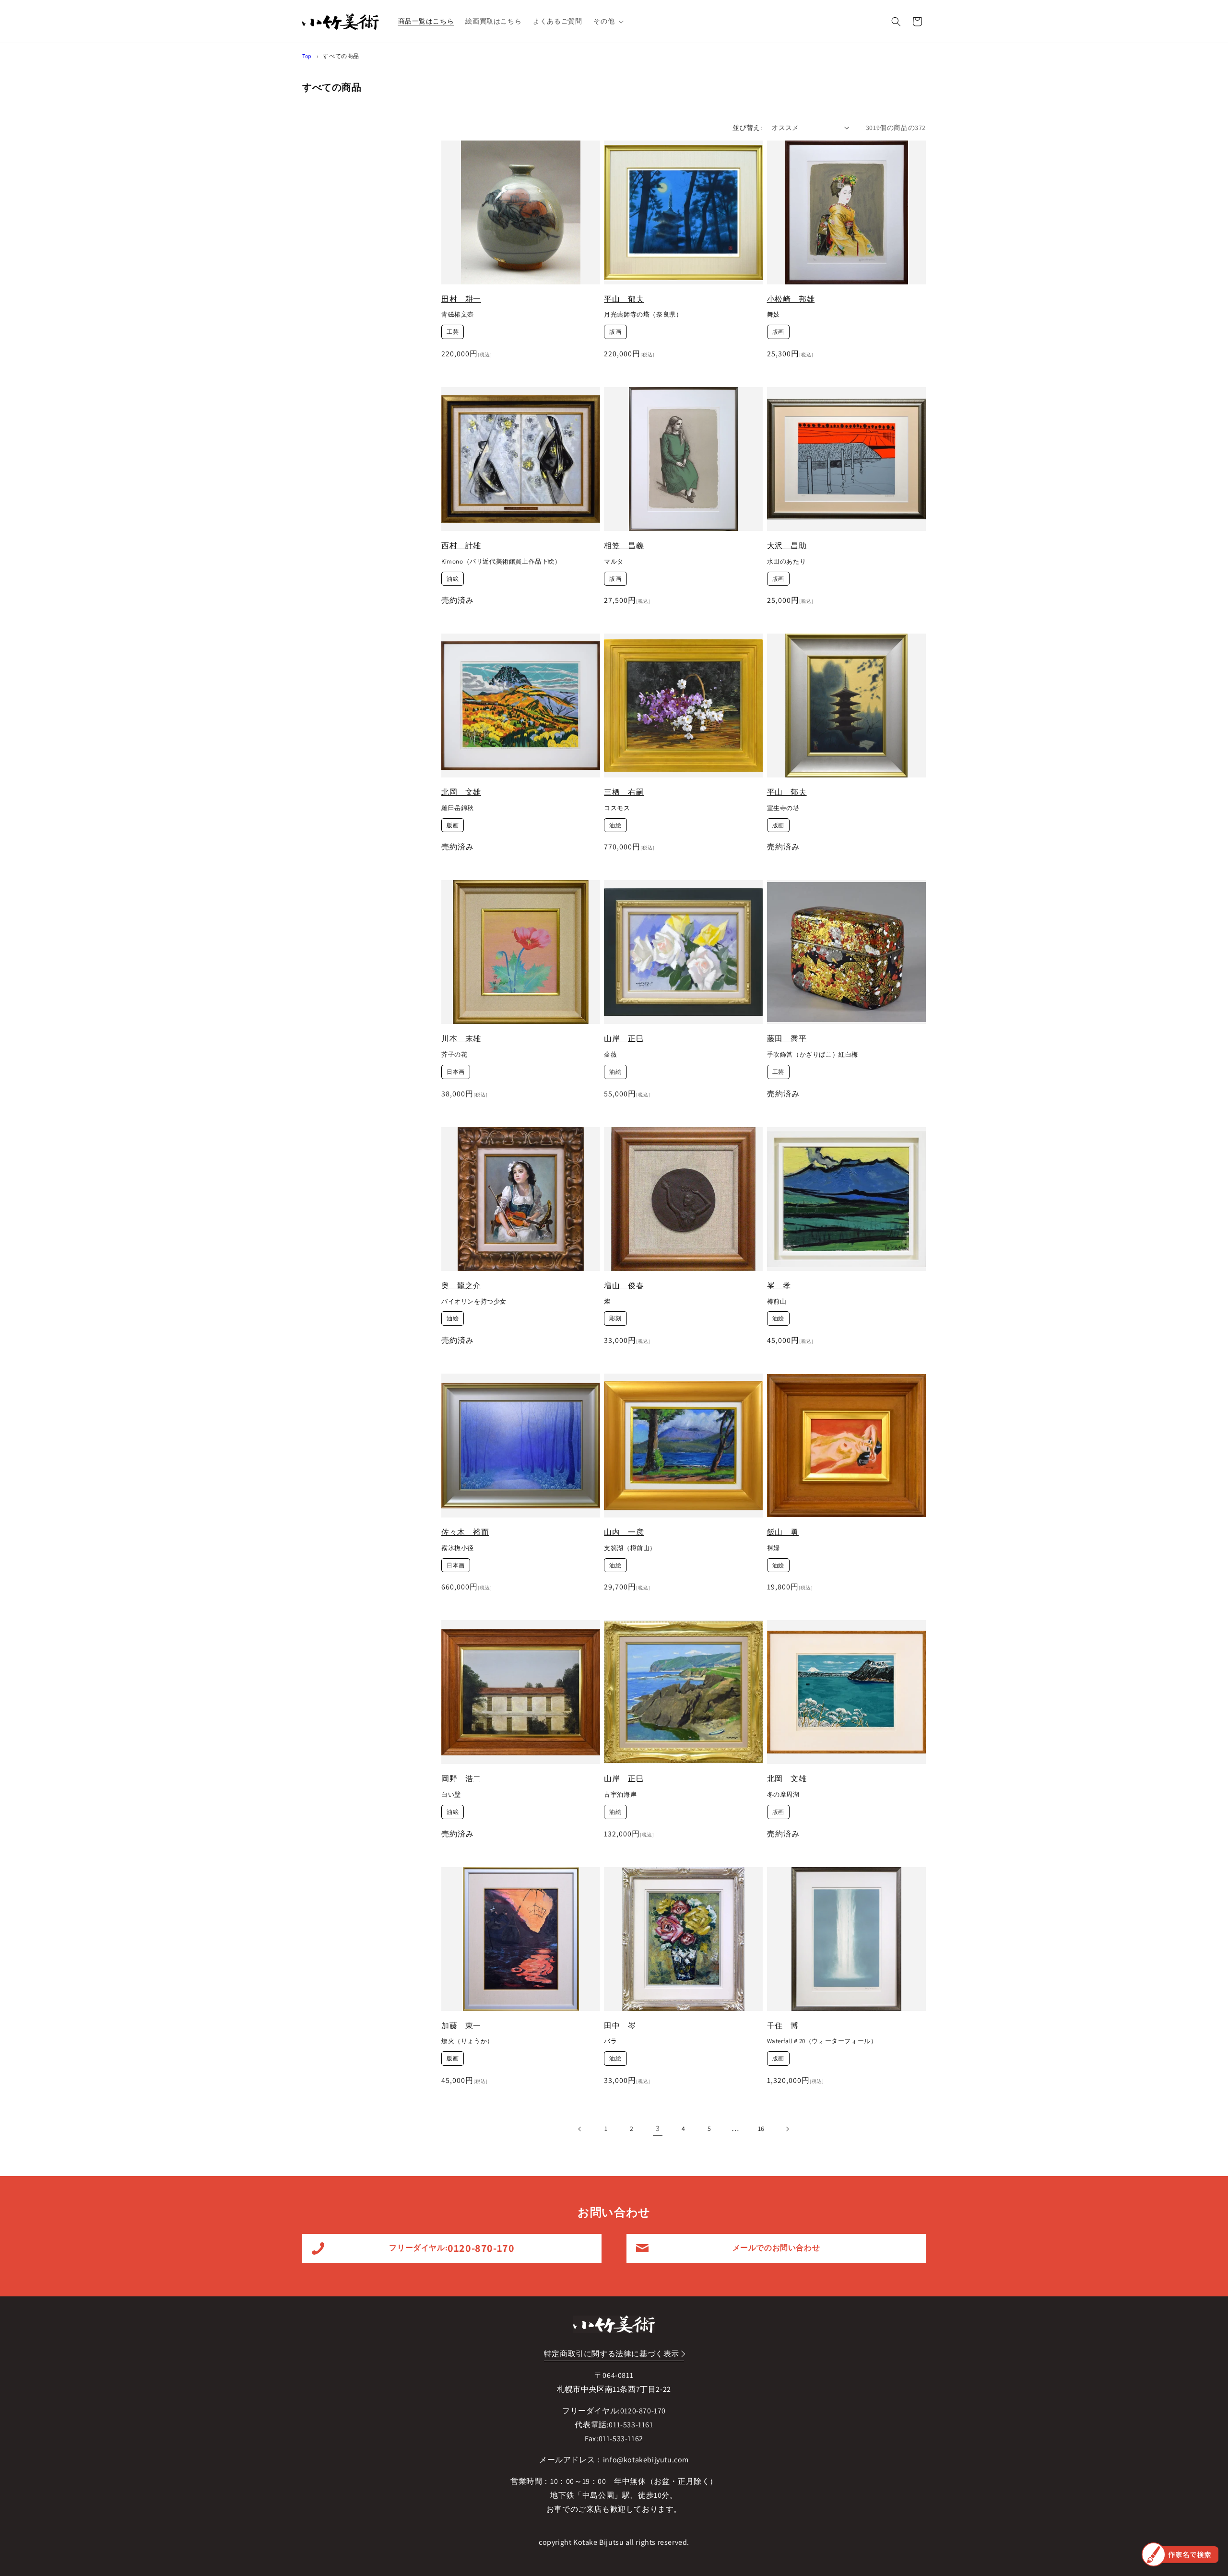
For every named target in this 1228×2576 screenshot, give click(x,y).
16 (761, 2129)
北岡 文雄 (461, 792)
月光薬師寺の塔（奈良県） (643, 315)
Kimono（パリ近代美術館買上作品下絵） (501, 562)
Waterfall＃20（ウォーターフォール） (822, 2041)
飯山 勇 (783, 1532)
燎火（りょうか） (467, 2041)
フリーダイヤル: (452, 2248)
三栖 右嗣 (624, 792)
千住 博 (783, 2026)
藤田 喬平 (787, 1039)
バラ (610, 2041)
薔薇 (610, 1055)
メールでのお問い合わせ (776, 2248)
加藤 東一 (461, 2026)
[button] (608, 21)
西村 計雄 (461, 546)
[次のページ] (787, 2129)
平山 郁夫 (624, 299)
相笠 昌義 (624, 546)
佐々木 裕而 (465, 1532)
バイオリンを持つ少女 (474, 1302)
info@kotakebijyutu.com (646, 2460)
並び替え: (747, 128)
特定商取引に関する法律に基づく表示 (612, 2354)
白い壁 (451, 1795)
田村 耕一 (461, 299)
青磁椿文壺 (458, 315)
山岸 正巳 (624, 1039)
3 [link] (658, 2128)
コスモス (617, 808)
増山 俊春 (624, 1286)
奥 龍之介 (461, 1286)
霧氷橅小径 (458, 1548)
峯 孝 (779, 1286)
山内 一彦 (624, 1532)
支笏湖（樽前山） (630, 1548)
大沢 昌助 (787, 546)
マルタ (614, 562)
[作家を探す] (1180, 2554)
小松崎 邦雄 (791, 299)
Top (307, 56)
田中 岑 (620, 2026)
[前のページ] (580, 2129)
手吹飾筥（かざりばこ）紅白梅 (813, 1055)
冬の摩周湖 (783, 1795)
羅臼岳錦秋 (458, 808)
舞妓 (773, 315)
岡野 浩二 (461, 1779)
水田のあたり (787, 562)
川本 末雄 (461, 1039)
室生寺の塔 (783, 808)
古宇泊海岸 (620, 1795)
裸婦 (773, 1548)
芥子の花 (454, 1055)
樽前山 (777, 1302)
